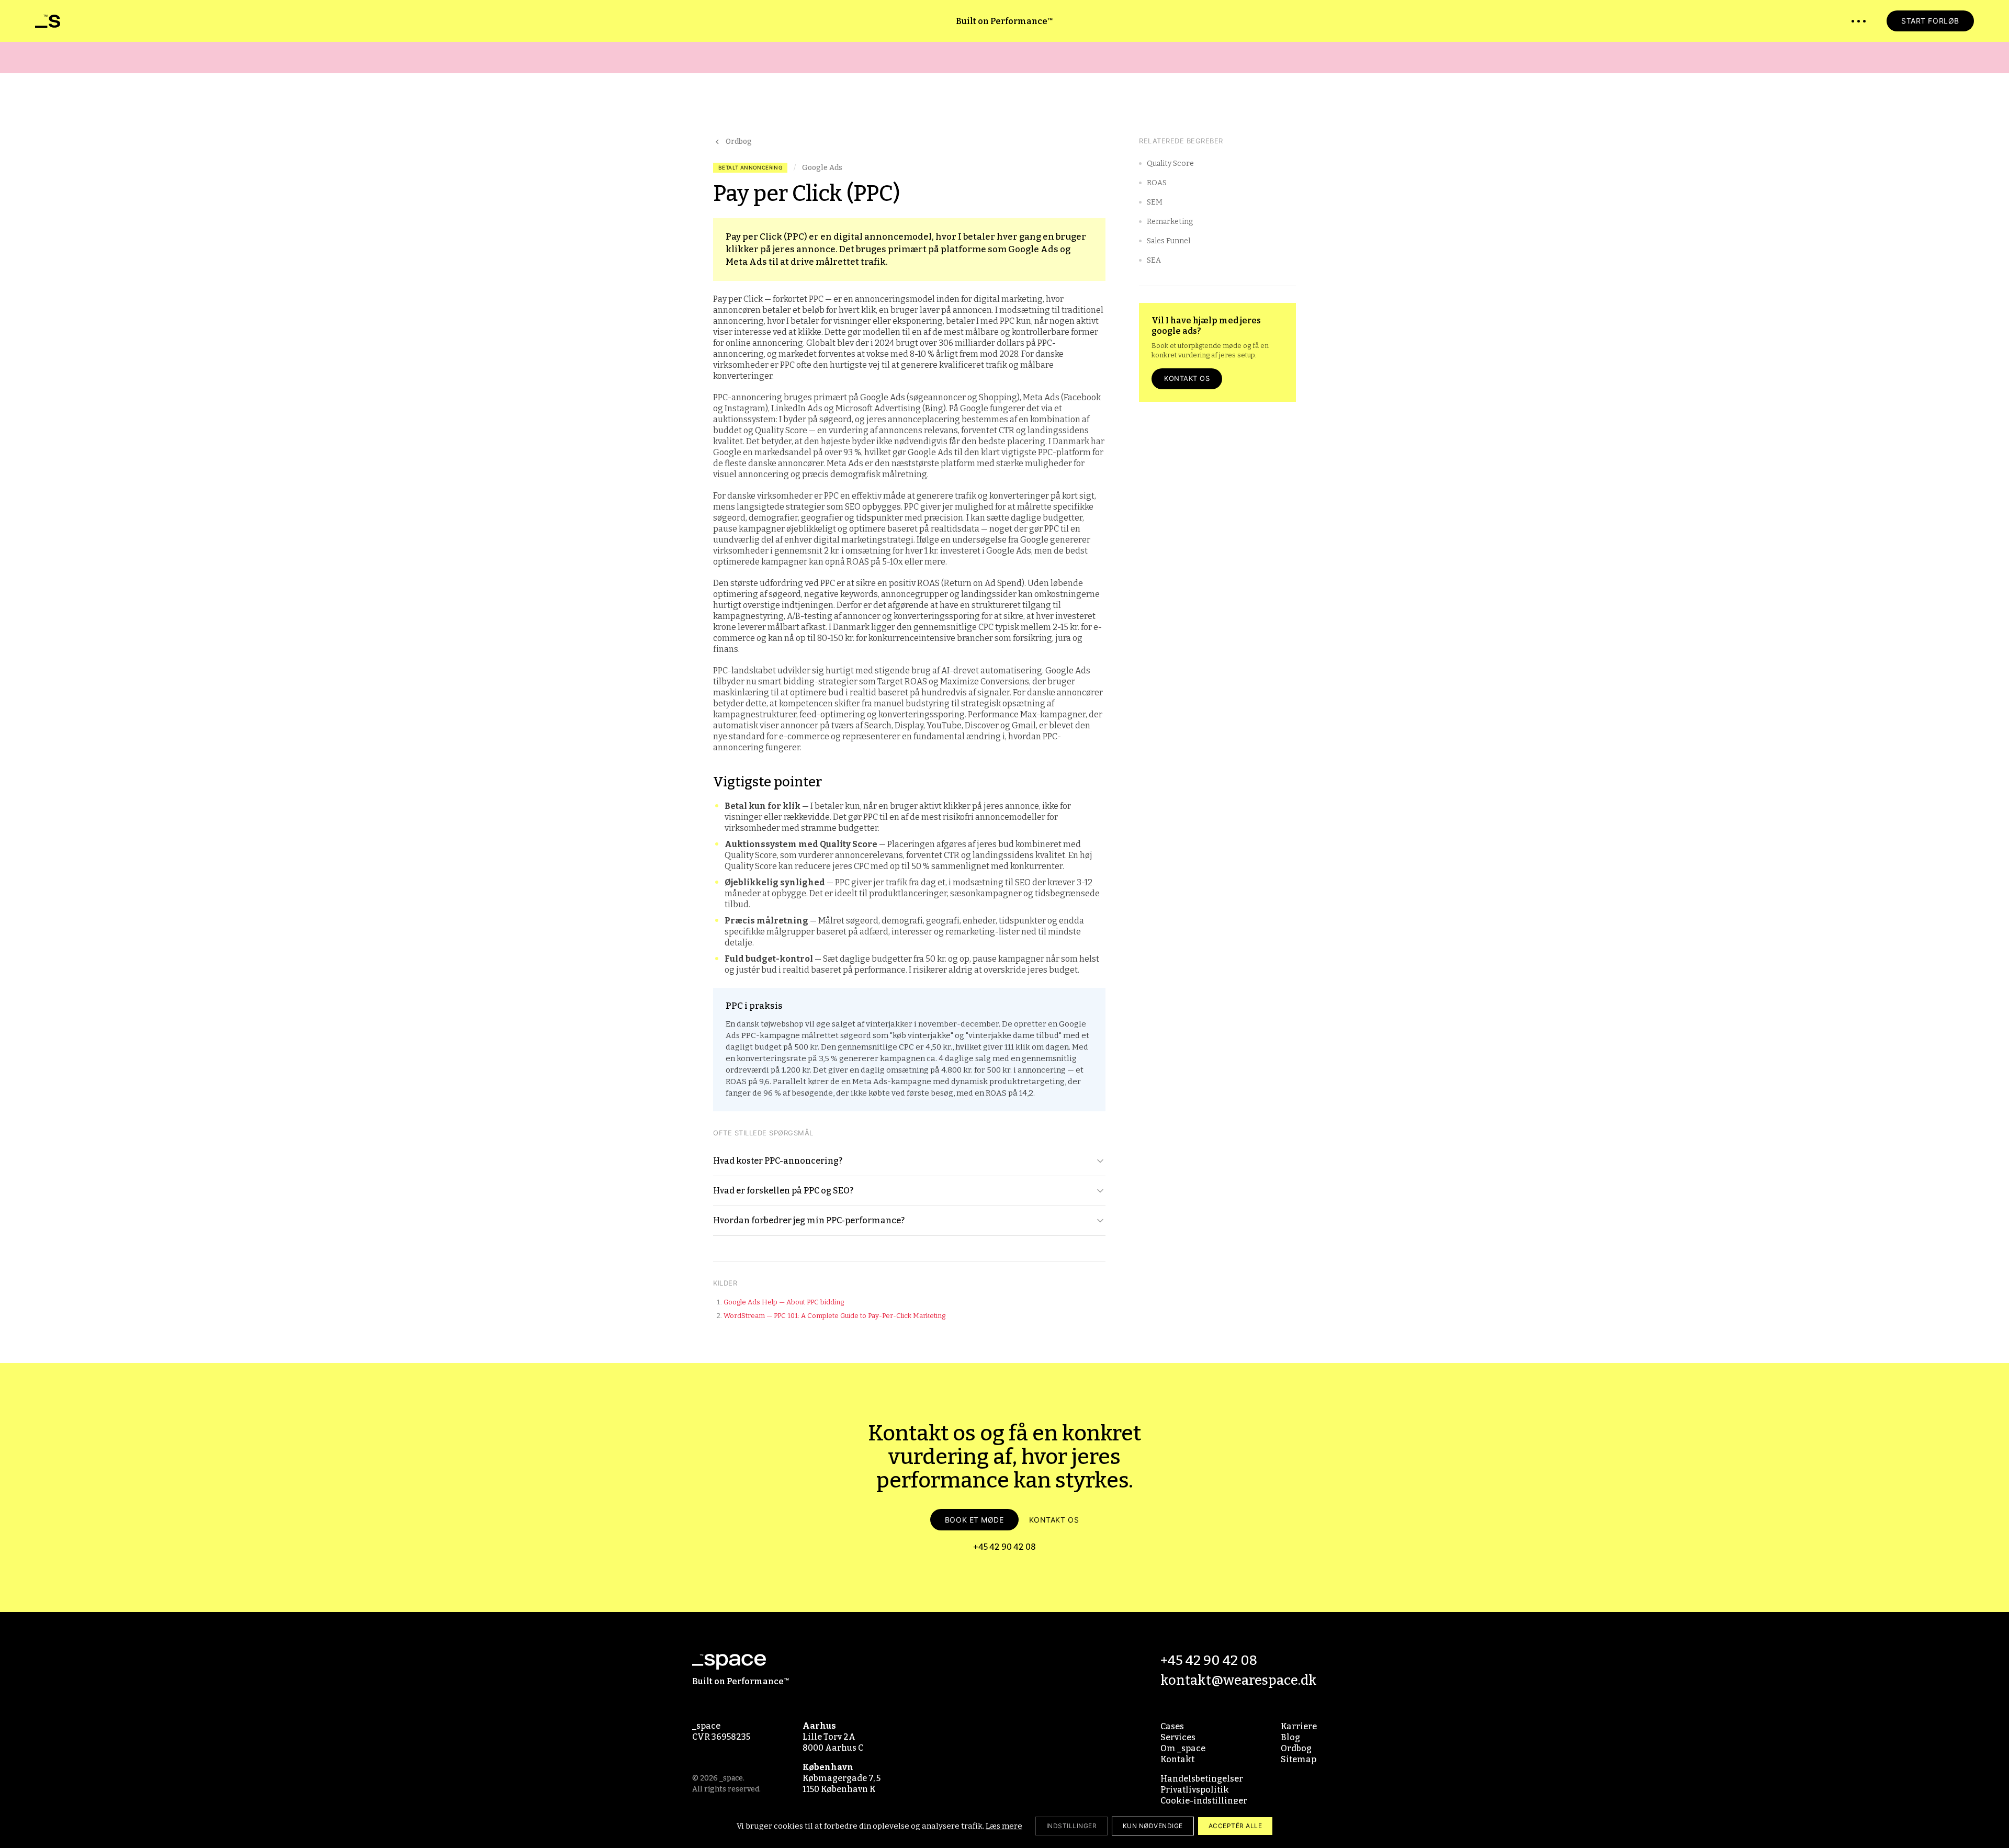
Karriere (1299, 1726)
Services (1178, 1737)
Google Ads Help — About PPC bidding (784, 1302)
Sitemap (1299, 1759)
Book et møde (974, 1520)
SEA (1154, 260)
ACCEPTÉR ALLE (1235, 1826)
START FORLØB (1930, 21)
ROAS (1157, 183)
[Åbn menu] (1859, 21)
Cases (1172, 1726)
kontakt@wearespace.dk (1239, 1680)
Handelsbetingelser (1202, 1779)
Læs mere (1004, 1826)
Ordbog (739, 142)
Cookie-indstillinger (1204, 1801)
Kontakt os (1187, 378)
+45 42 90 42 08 (1004, 1547)
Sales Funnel (1169, 241)
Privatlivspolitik (1195, 1790)
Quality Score (1170, 164)
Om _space (1183, 1748)
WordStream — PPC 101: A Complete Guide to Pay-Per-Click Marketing (834, 1316)
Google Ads (822, 168)
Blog (1290, 1737)
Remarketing (1170, 222)
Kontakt (1177, 1759)
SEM (1155, 202)
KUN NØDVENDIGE (1153, 1826)
